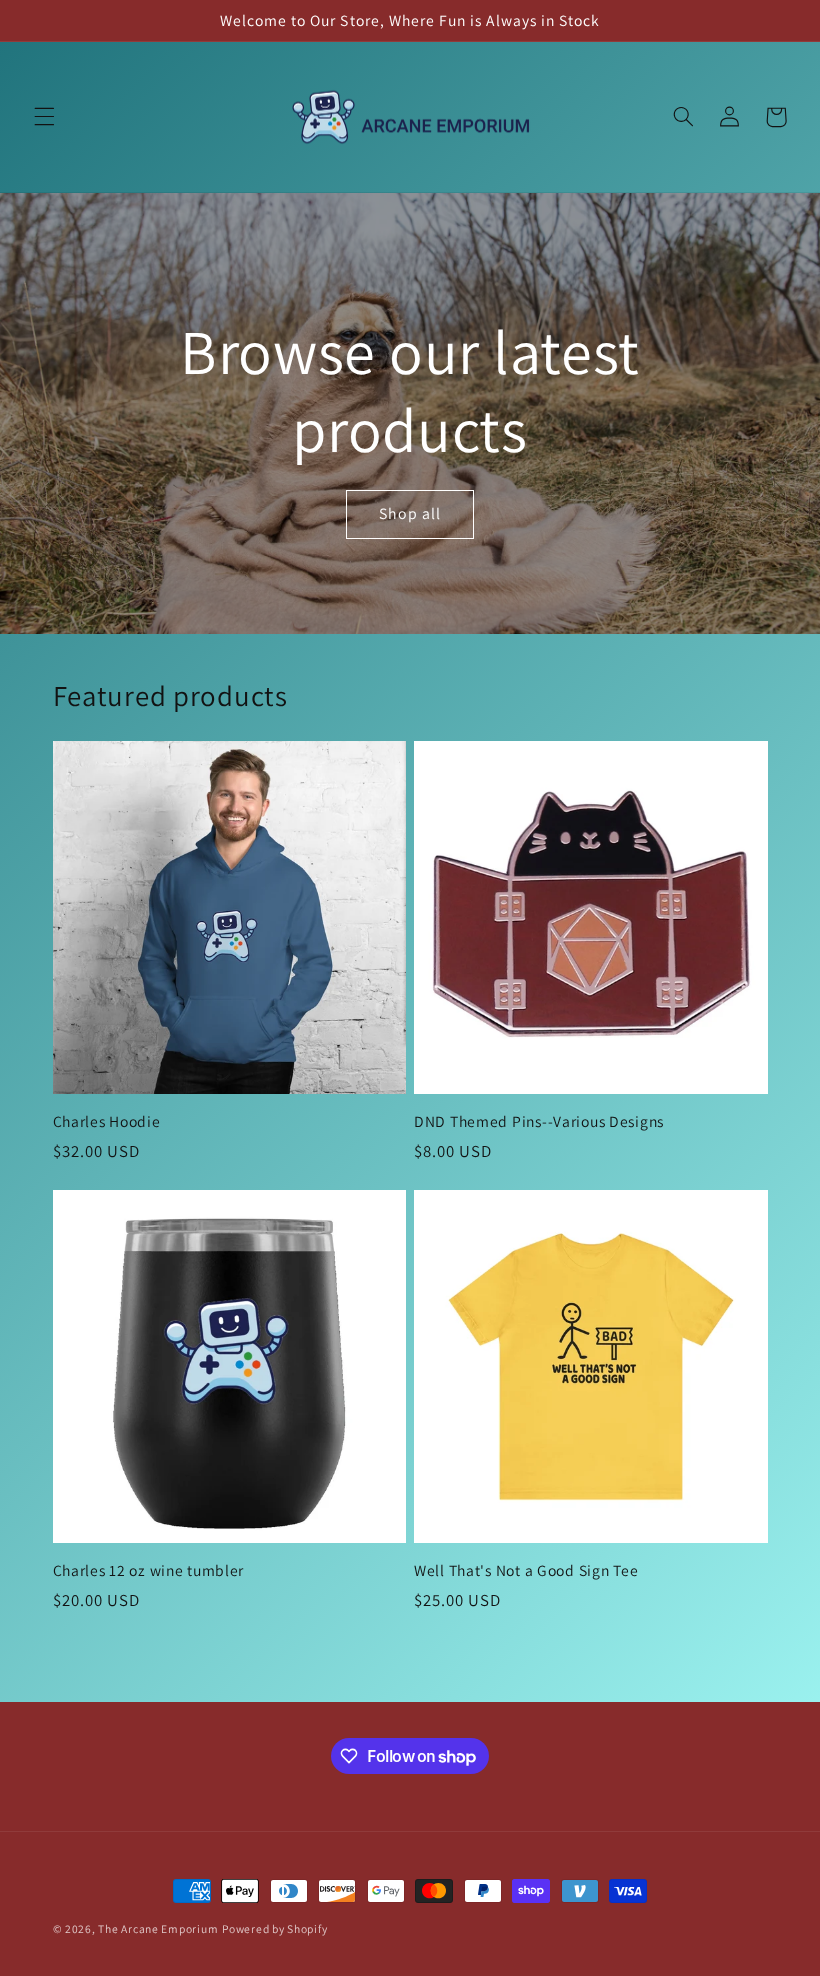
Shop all (410, 513)
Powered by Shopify (274, 1928)
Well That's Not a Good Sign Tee (526, 1570)
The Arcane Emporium (158, 1928)
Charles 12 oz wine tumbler (149, 1570)
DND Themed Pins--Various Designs (539, 1121)
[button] (44, 117)
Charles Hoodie (107, 1121)
